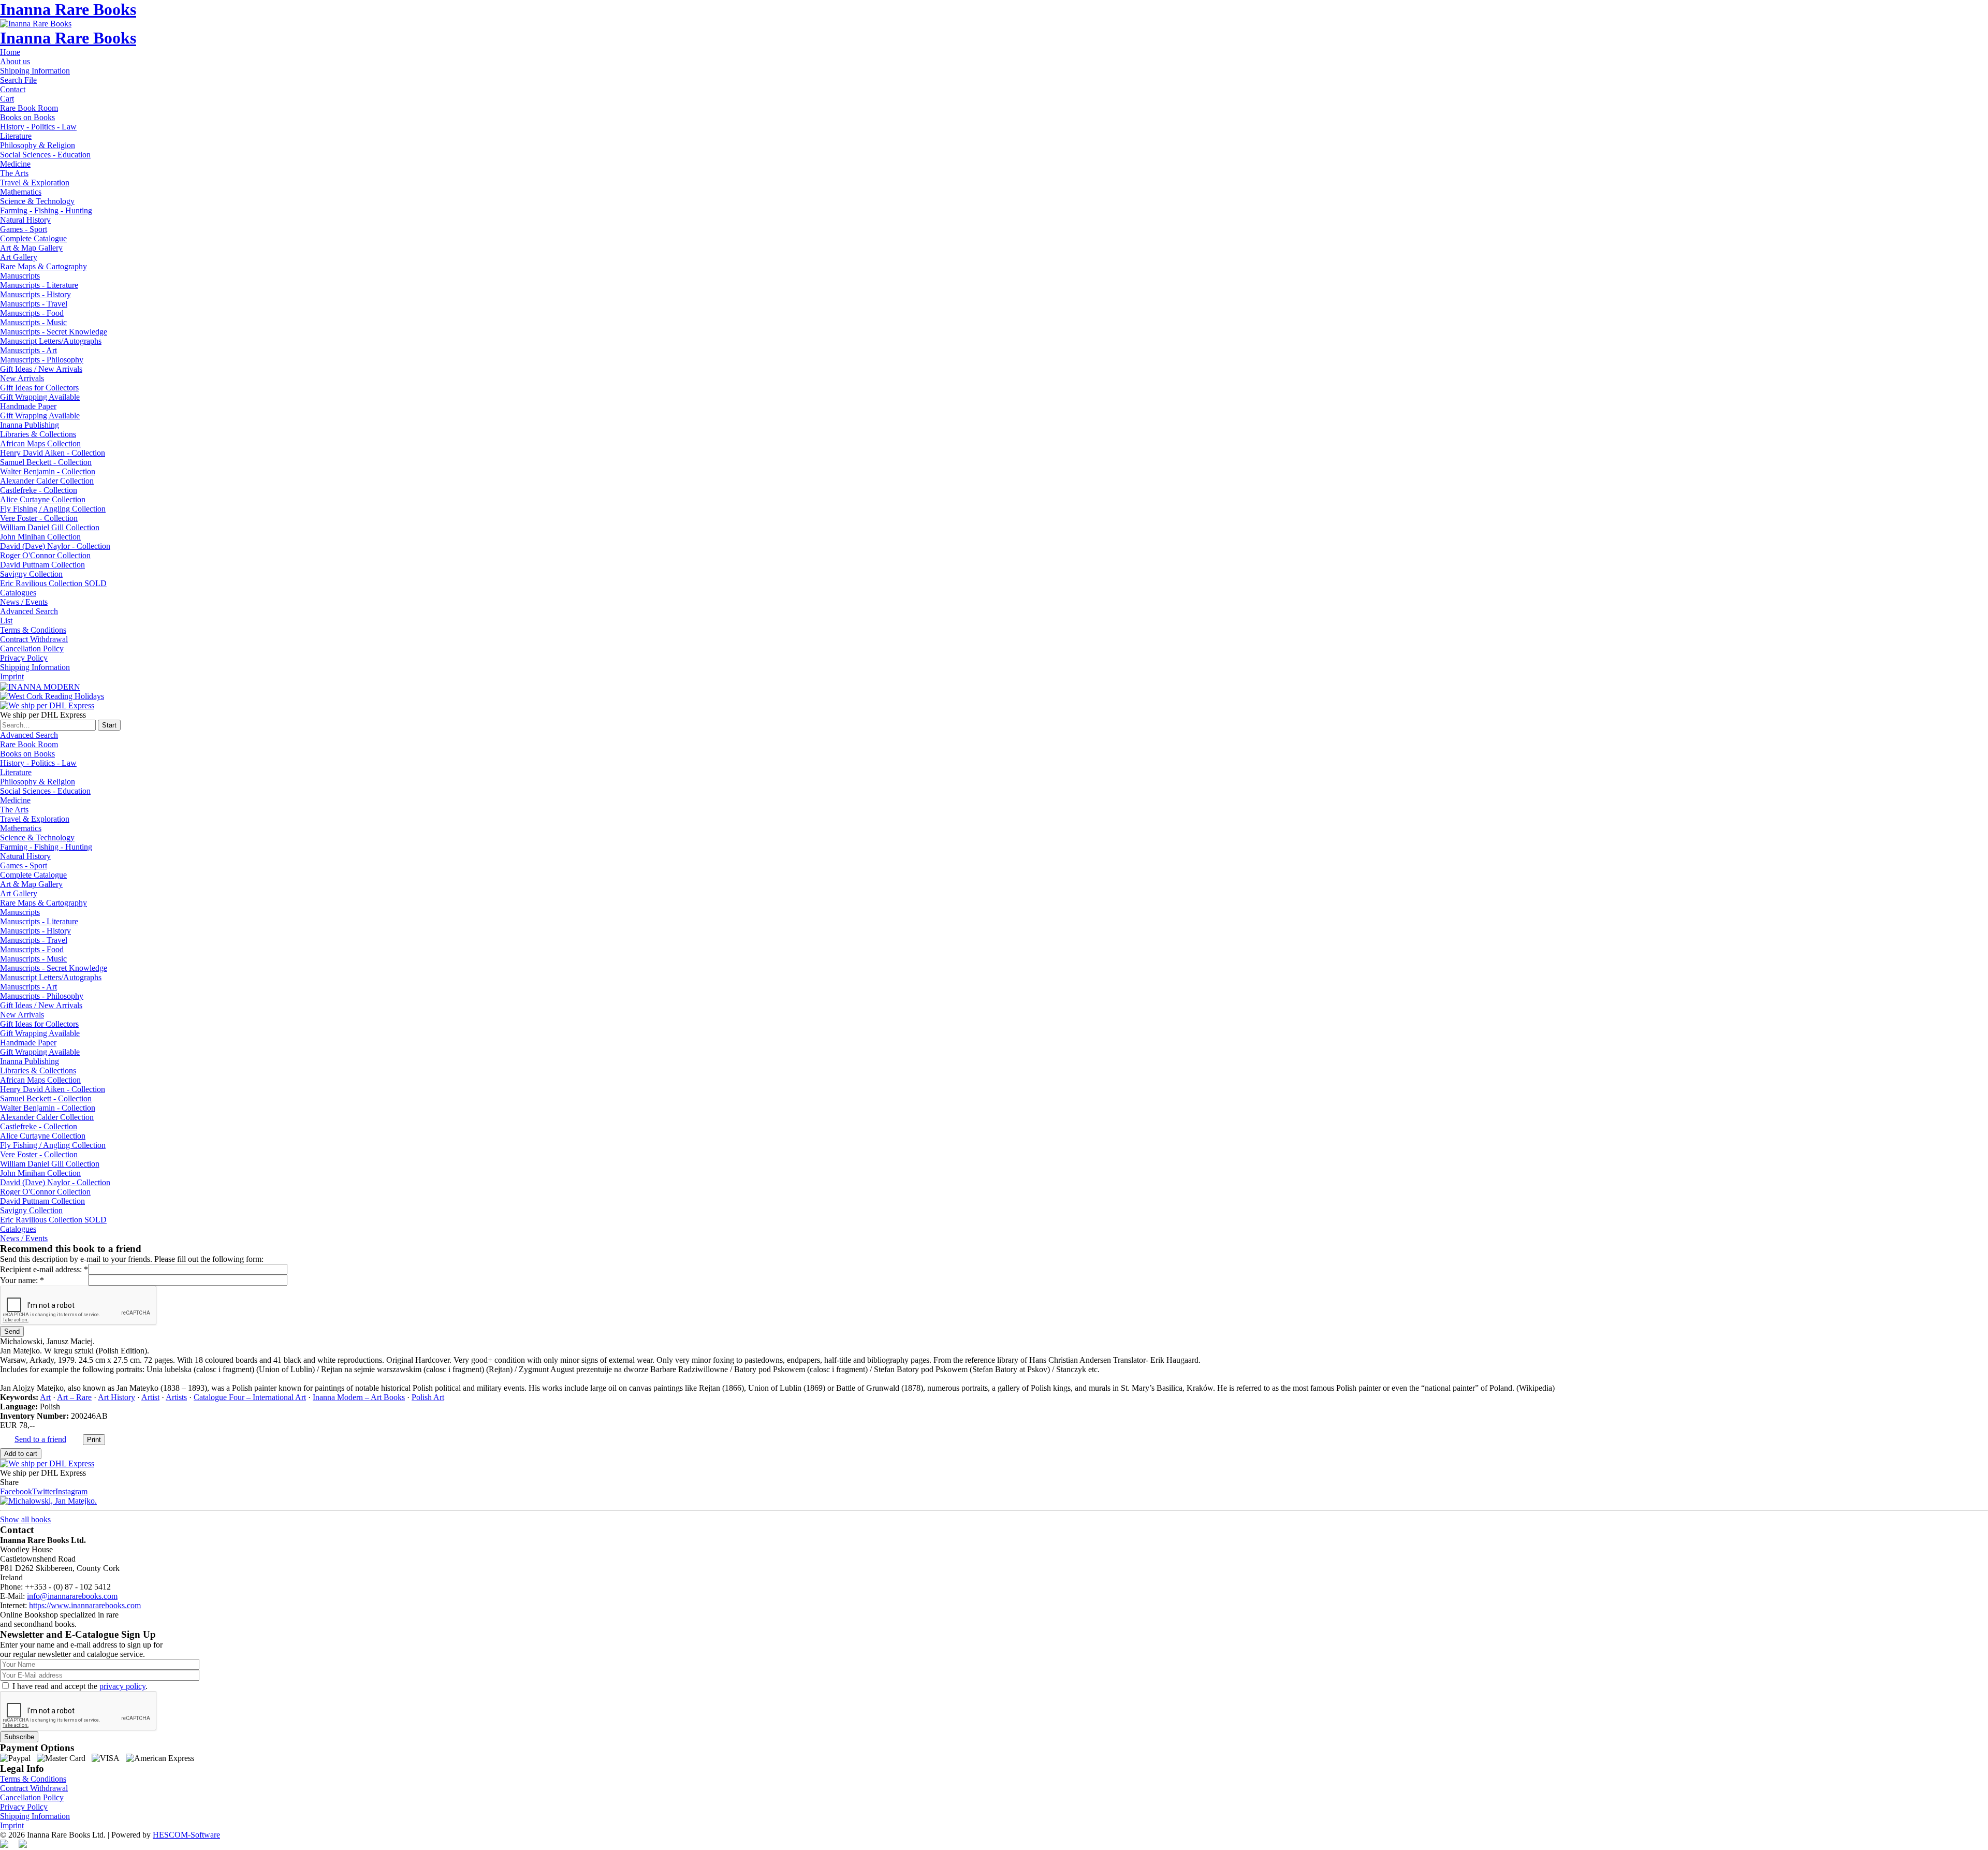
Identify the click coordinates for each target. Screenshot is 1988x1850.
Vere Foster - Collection (39, 518)
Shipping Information (35, 71)
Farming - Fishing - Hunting (46, 210)
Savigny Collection (31, 574)
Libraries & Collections (38, 434)
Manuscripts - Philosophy (42, 360)
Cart (7, 99)
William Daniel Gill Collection (50, 527)
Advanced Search (29, 611)
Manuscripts (20, 276)
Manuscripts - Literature (39, 285)
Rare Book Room (29, 108)
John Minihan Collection (40, 537)
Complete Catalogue (33, 238)
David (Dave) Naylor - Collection (55, 546)
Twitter (44, 1491)
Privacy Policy (24, 658)
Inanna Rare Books (68, 9)
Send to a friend (40, 1439)
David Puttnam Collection (42, 565)
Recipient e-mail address (40, 1269)
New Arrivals (22, 378)
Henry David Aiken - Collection (53, 453)
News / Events (24, 602)
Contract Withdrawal (34, 639)
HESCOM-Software (186, 1835)
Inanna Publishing (30, 425)
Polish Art (428, 1397)
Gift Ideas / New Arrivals (41, 369)
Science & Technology (37, 201)
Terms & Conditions (33, 630)
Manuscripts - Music (33, 322)
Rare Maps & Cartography (43, 266)
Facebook (16, 1491)
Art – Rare (74, 1397)
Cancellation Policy (32, 649)
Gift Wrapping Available (40, 397)
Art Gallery (19, 257)
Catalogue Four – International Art (250, 1397)
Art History (116, 1397)
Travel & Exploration (35, 183)
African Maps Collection (40, 443)
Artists (176, 1397)
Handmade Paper (28, 406)
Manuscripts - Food (32, 313)
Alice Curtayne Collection (43, 499)
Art (45, 1397)
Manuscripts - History (35, 294)
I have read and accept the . (80, 1686)
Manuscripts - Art (28, 350)
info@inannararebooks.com (72, 1596)
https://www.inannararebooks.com (85, 1605)
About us (15, 61)
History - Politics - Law (38, 127)
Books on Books (27, 117)
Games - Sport (24, 229)
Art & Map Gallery (31, 248)
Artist (150, 1397)
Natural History (25, 220)
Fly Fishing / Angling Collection (53, 509)
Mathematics (21, 192)
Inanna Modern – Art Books (359, 1397)
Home (10, 52)
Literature (16, 136)
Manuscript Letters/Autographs (51, 341)
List (6, 621)
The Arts (14, 173)
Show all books (25, 1519)
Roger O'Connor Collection (45, 555)
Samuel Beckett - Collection (46, 462)
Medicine (15, 164)
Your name (18, 1280)
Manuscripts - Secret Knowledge (54, 332)
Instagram (71, 1491)
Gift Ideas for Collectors (39, 388)
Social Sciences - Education (45, 155)
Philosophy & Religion (38, 145)
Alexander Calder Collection (47, 481)
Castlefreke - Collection (39, 490)
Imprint (12, 676)
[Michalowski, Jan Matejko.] (48, 1501)
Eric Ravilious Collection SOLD (53, 583)
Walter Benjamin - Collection (48, 471)
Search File (18, 80)
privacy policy (122, 1686)
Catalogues (18, 593)
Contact (13, 89)
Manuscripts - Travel (34, 304)
